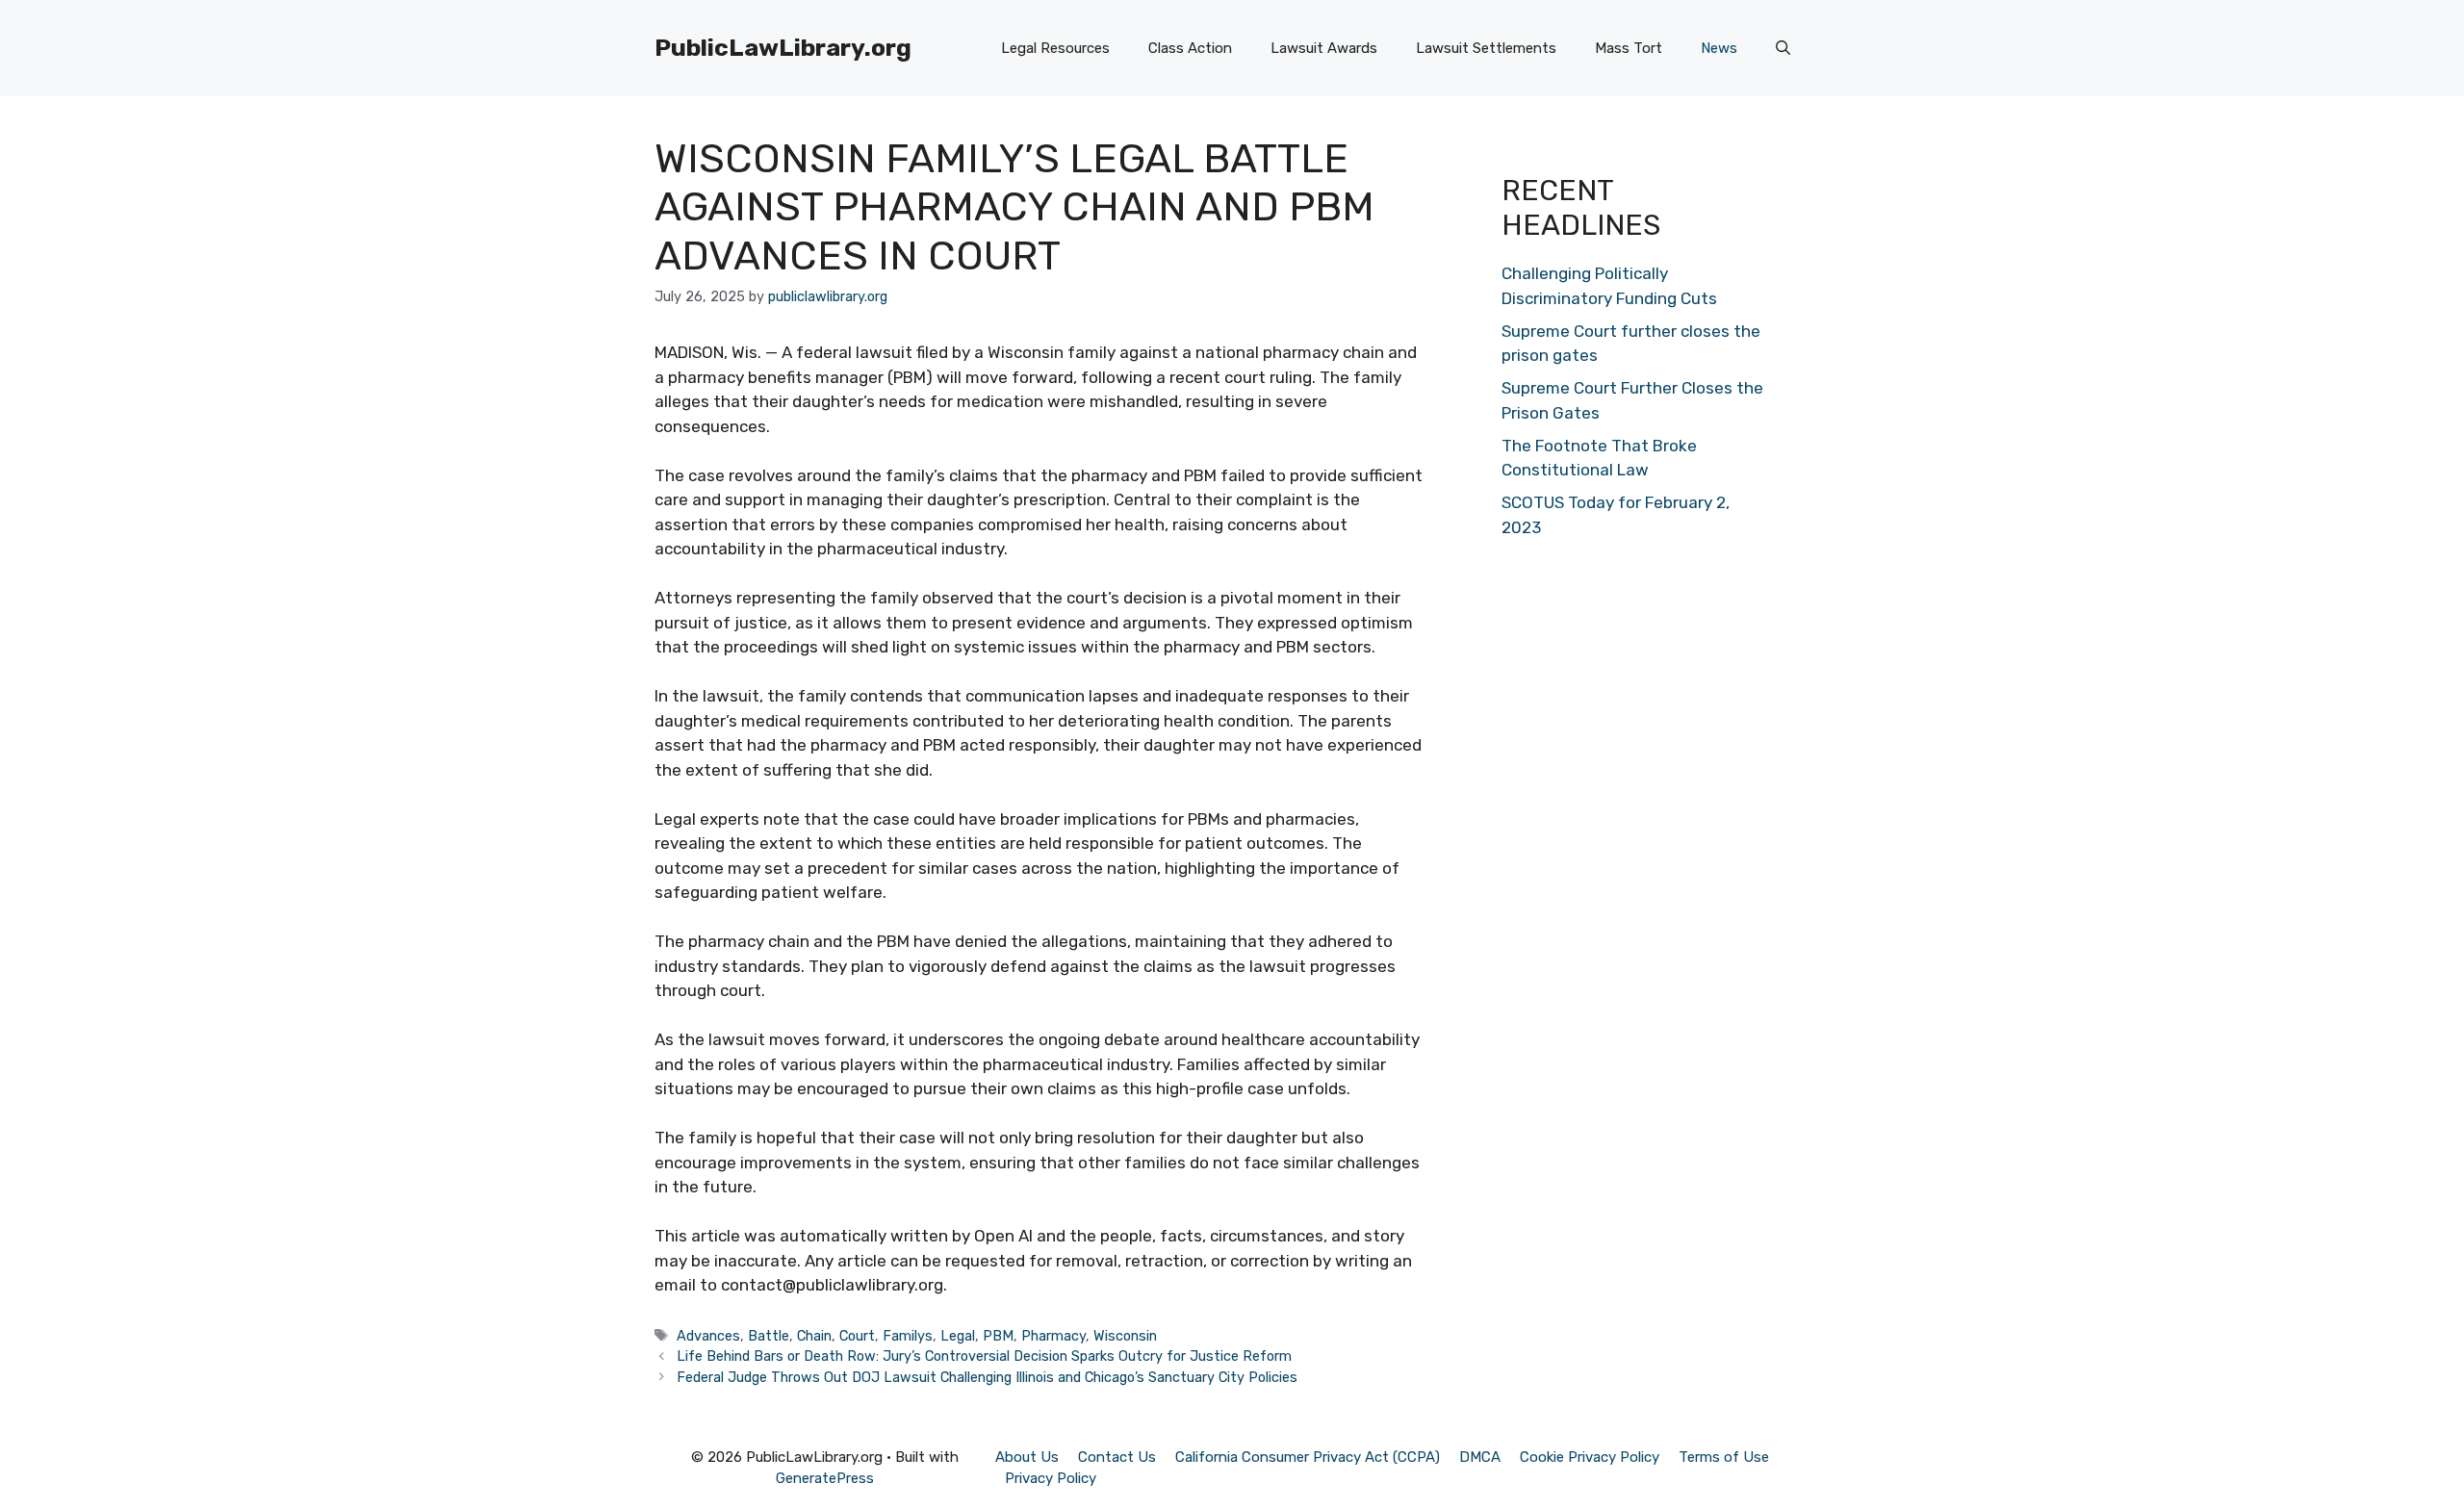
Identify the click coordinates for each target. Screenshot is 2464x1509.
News (1719, 48)
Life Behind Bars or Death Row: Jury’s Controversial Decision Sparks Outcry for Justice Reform (984, 1356)
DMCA (1480, 1457)
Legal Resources (1055, 48)
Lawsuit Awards (1324, 48)
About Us (1027, 1457)
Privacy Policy (1051, 1478)
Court (857, 1336)
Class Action (1190, 48)
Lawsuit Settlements (1486, 48)
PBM (998, 1336)
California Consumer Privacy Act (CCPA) (1308, 1457)
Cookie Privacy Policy (1590, 1457)
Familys (908, 1336)
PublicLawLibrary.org (783, 48)
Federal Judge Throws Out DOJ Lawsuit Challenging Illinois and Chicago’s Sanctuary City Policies (987, 1377)
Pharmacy (1053, 1336)
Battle (769, 1336)
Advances (708, 1336)
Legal (958, 1336)
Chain (814, 1336)
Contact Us (1117, 1457)
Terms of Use (1724, 1457)
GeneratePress (825, 1478)
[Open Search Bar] (1783, 48)
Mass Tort (1629, 48)
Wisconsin (1125, 1336)
